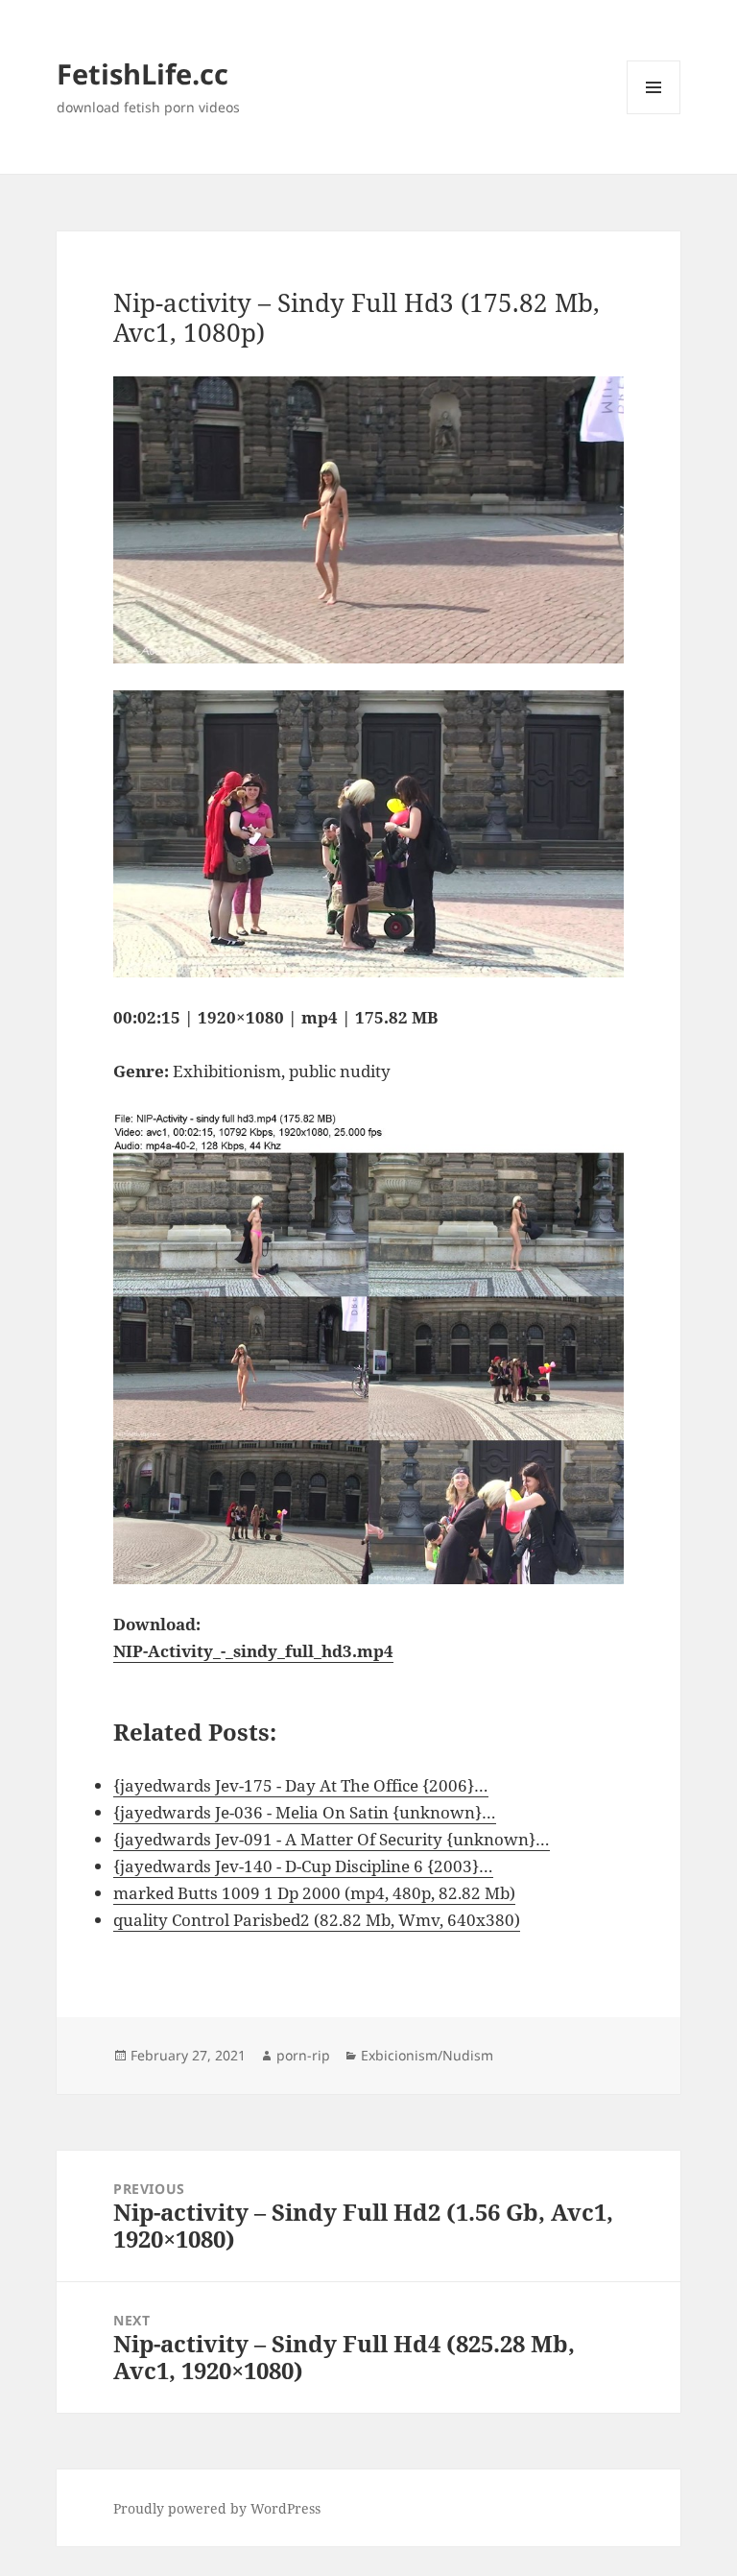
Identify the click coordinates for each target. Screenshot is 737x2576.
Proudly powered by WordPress (217, 2508)
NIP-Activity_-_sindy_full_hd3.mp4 (253, 1651)
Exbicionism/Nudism (427, 2055)
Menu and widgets (654, 114)
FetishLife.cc (143, 73)
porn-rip (303, 2055)
